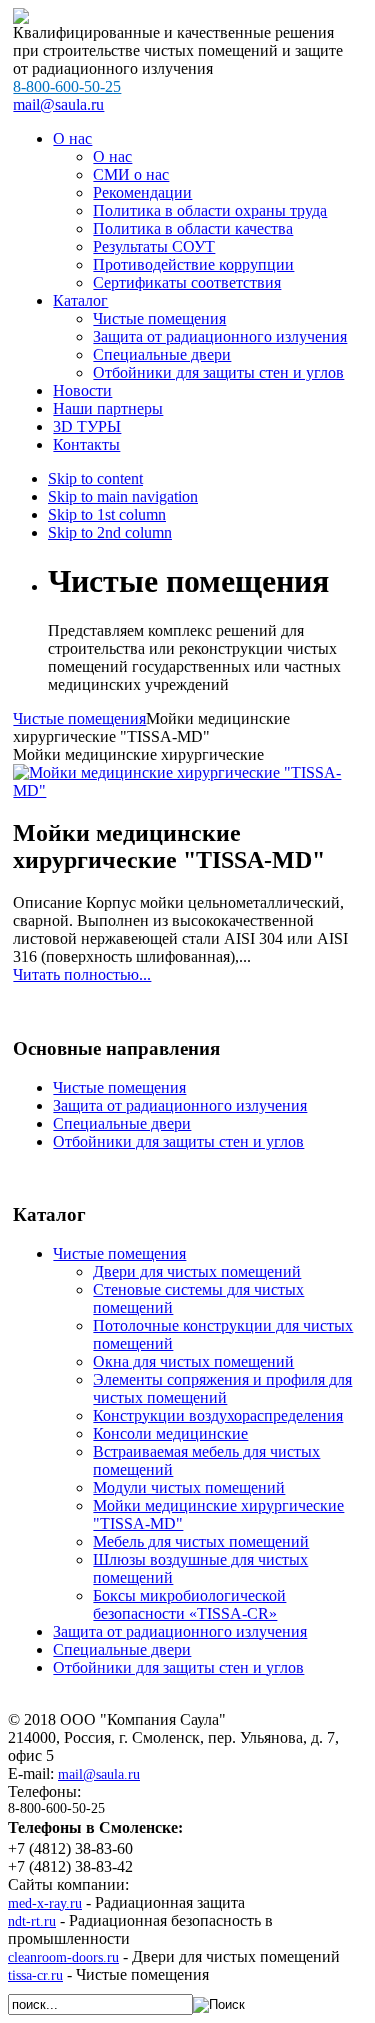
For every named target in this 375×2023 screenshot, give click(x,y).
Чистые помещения (79, 718)
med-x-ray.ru (45, 1903)
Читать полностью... (82, 974)
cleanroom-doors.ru (63, 1957)
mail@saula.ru (58, 104)
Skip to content (95, 478)
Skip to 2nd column (110, 532)
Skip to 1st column (107, 514)
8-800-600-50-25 (67, 86)
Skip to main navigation (123, 496)
